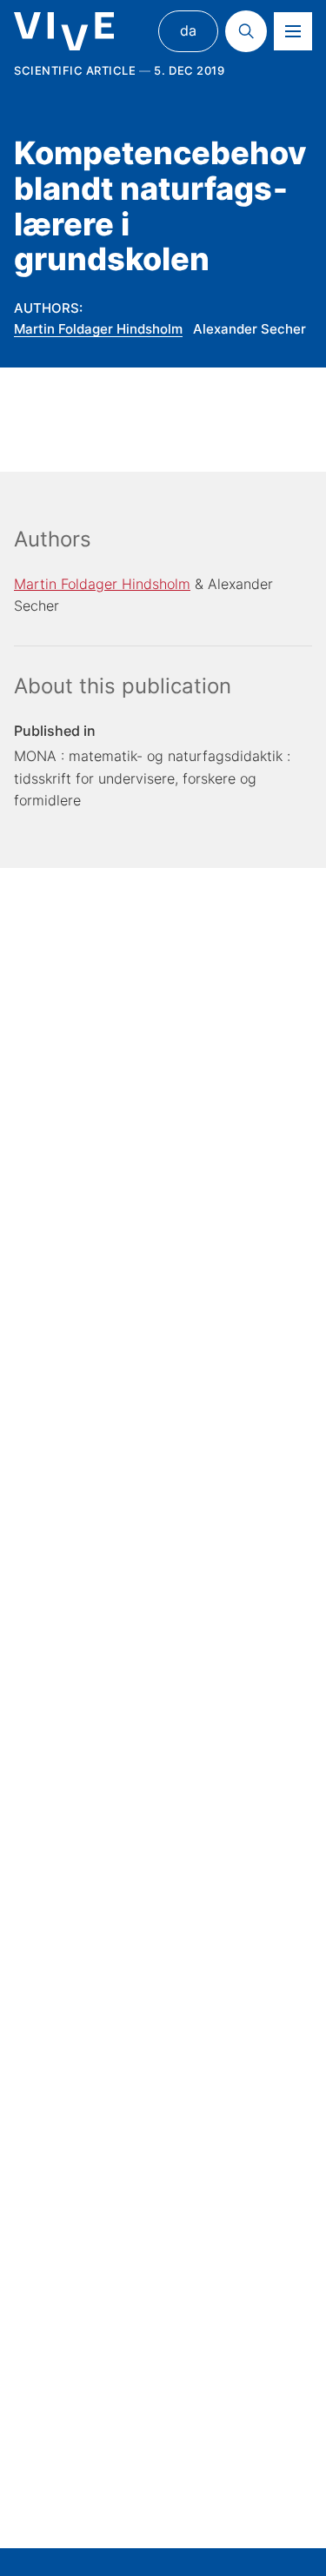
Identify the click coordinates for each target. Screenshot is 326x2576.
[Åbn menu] (293, 31)
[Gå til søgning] (246, 31)
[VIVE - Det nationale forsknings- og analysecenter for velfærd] (64, 32)
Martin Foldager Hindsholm (98, 329)
